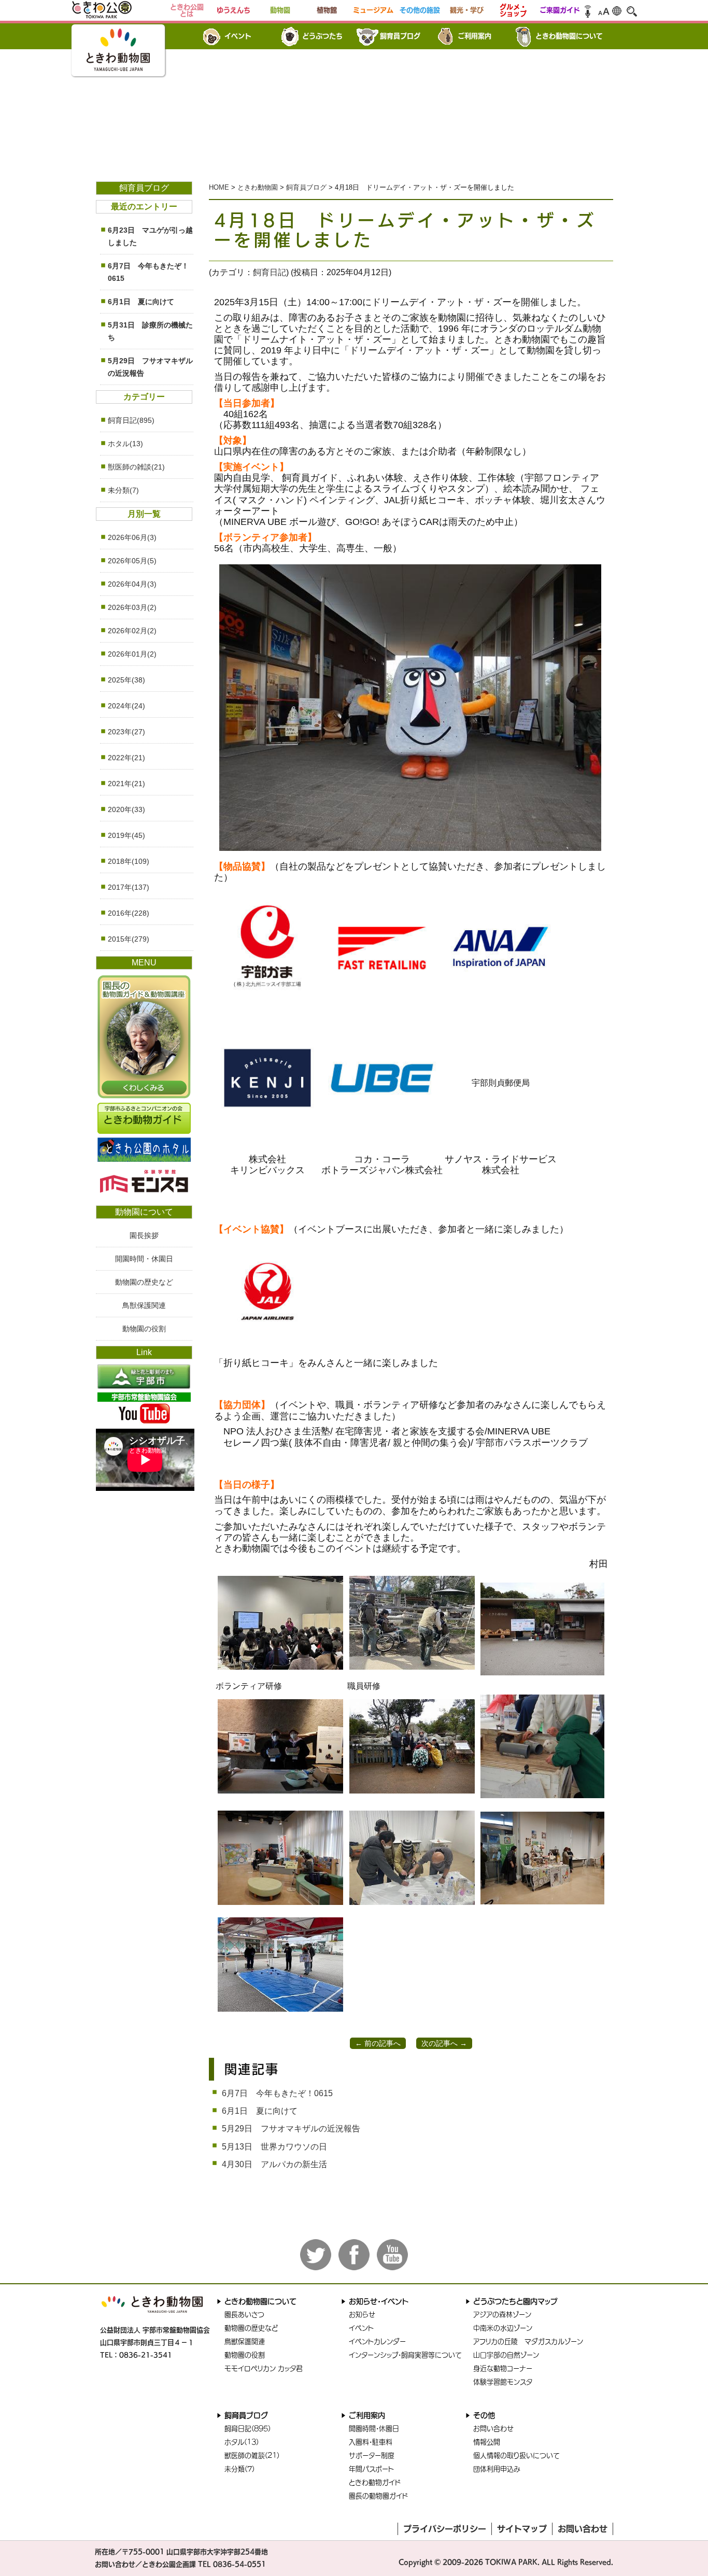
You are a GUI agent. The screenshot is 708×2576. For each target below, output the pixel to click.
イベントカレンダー (377, 2342)
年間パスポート (371, 2469)
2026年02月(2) (132, 631)
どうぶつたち (322, 36)
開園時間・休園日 (144, 1259)
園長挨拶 (144, 1235)
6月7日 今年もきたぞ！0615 (277, 2093)
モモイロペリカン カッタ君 (264, 2368)
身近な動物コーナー (503, 2368)
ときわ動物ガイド (375, 2482)
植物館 (327, 10)
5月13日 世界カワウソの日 (274, 2147)
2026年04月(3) (132, 584)
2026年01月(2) (132, 654)
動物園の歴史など (144, 1282)
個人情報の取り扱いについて (516, 2456)
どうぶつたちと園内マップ (515, 2301)
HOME (219, 187)
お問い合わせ (493, 2429)
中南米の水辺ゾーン (503, 2328)
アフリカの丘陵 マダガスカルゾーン (528, 2342)
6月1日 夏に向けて (260, 2111)
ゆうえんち (233, 10)
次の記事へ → (444, 2043)
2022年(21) (126, 758)
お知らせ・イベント (379, 2301)
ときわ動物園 (258, 187)
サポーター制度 (372, 2456)
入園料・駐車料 (371, 2442)
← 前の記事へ (378, 2043)
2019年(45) (126, 835)
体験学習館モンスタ (503, 2382)
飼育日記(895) (131, 420)
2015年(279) (129, 939)
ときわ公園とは (187, 10)
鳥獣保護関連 (144, 1305)
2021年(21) (126, 784)
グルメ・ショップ (513, 10)
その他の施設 (420, 10)
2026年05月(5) (132, 561)
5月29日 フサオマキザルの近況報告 (291, 2129)
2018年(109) (129, 861)
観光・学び (467, 10)
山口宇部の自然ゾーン (506, 2355)
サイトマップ (522, 2529)
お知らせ (362, 2315)
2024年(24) (126, 706)
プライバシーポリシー (445, 2529)
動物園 (280, 10)
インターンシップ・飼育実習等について (405, 2355)
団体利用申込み (497, 2469)
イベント (238, 36)
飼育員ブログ (400, 36)
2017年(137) (129, 887)
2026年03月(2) (132, 607)
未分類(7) (123, 490)
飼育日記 (270, 272)
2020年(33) (126, 809)
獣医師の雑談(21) (136, 467)
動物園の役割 (144, 1329)
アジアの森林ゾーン (502, 2315)
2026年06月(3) (132, 537)
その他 (484, 2415)
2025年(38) (126, 680)
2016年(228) (129, 913)
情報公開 (487, 2442)
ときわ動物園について (569, 36)
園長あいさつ (244, 2315)
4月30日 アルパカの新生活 (274, 2164)
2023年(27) (126, 732)
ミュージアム (373, 10)
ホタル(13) (125, 444)
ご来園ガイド (560, 10)
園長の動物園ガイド (378, 2496)
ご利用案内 (475, 36)
